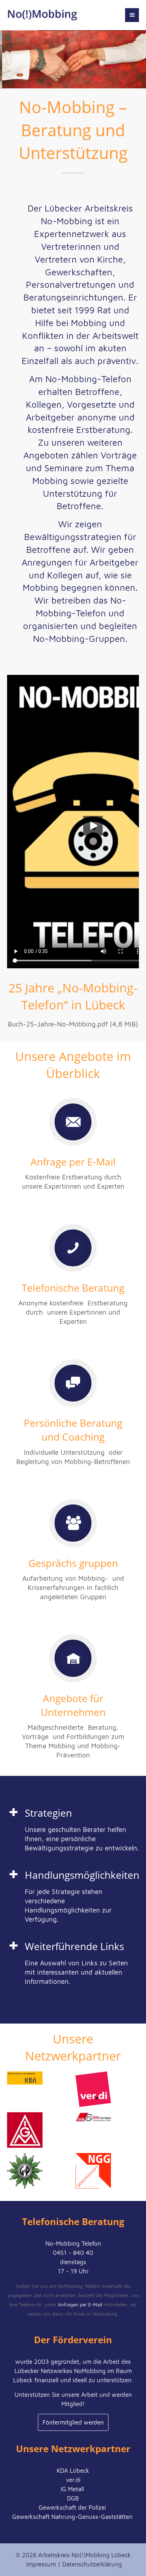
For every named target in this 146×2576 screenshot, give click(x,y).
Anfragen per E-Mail (80, 2305)
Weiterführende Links (74, 1946)
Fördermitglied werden (73, 2422)
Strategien (48, 1813)
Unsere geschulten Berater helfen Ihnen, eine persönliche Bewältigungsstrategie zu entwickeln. (82, 1839)
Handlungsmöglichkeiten (82, 1875)
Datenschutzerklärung (92, 2564)
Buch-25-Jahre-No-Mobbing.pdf (73, 1024)
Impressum (41, 2564)
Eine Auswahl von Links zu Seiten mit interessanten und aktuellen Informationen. (76, 1972)
